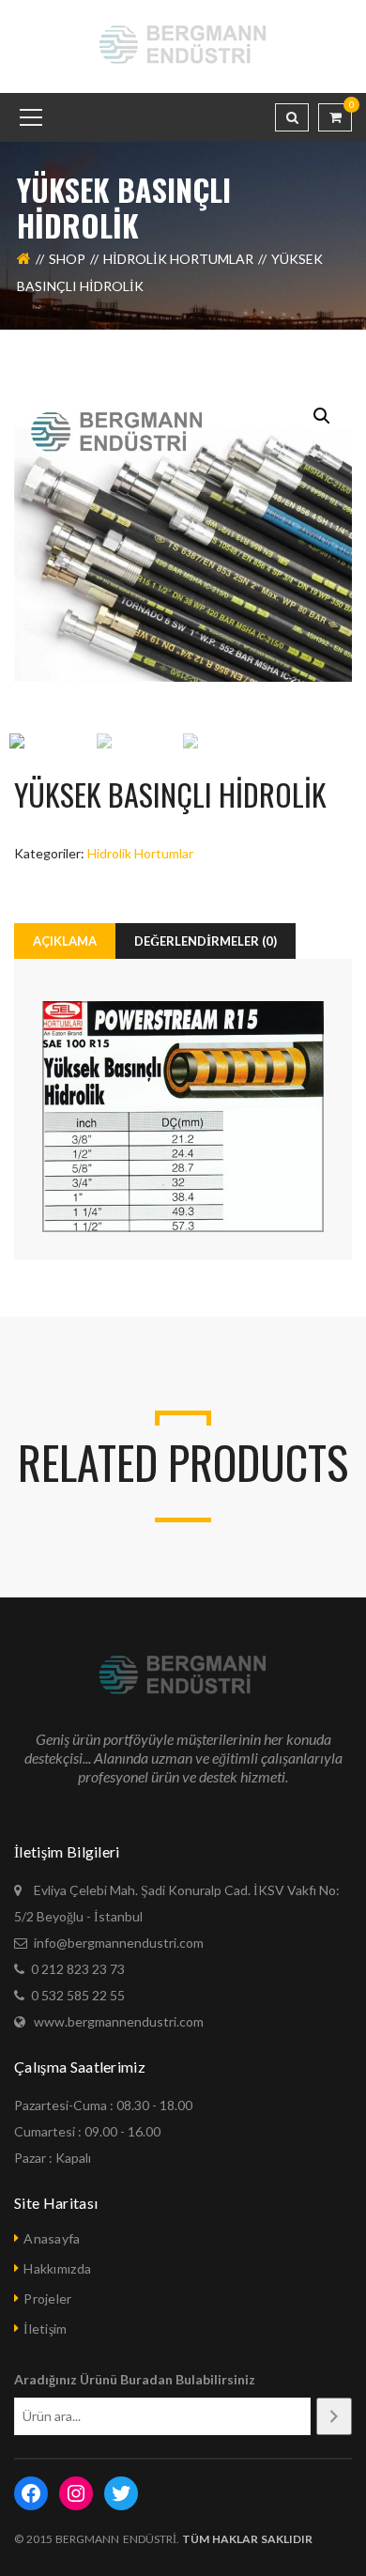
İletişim (45, 2329)
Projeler (47, 2298)
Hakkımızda (57, 2268)
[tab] (65, 941)
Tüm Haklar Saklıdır (246, 2539)
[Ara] (334, 2416)
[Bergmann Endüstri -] (183, 45)
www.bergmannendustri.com (119, 2021)
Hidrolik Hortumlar (178, 259)
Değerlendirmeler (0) (206, 941)
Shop (67, 259)
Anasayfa (52, 2238)
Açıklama (65, 941)
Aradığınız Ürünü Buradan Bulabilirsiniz (135, 2379)
